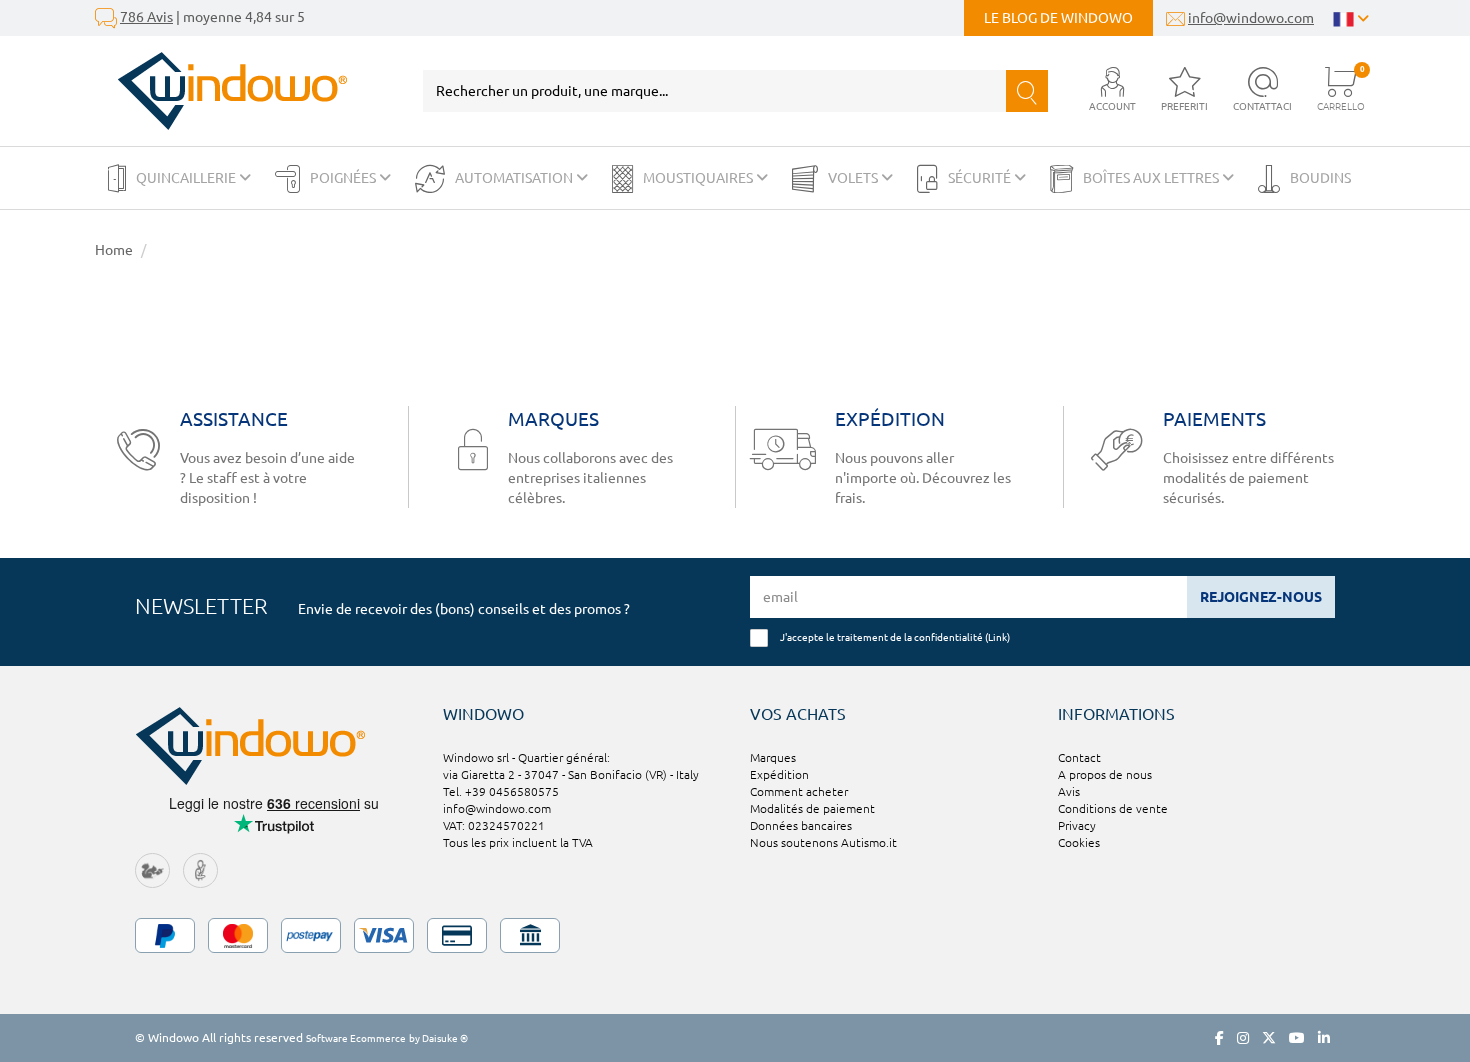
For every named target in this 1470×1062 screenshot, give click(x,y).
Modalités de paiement (812, 808)
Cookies (1079, 842)
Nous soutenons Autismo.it (823, 842)
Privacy (1077, 825)
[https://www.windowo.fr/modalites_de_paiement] (735, 935)
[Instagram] (1243, 1038)
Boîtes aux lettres (1152, 178)
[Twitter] (1269, 1038)
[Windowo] (221, 91)
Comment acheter (799, 791)
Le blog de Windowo (1058, 18)
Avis (1069, 791)
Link (997, 637)
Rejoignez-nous (1261, 597)
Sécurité (981, 178)
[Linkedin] (1324, 1038)
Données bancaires (801, 825)
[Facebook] (1219, 1038)
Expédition (779, 774)
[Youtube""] (1297, 1038)
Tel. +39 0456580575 (501, 791)
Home (114, 250)
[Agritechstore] (152, 869)
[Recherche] (1027, 91)
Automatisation (515, 178)
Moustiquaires (699, 178)
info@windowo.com (1251, 18)
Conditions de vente (1113, 808)
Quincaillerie (187, 178)
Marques (773, 757)
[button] (1112, 90)
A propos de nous (1105, 774)
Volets (854, 178)
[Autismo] (200, 869)
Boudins (1320, 178)
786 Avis (146, 17)
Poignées (344, 178)
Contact (1079, 757)
